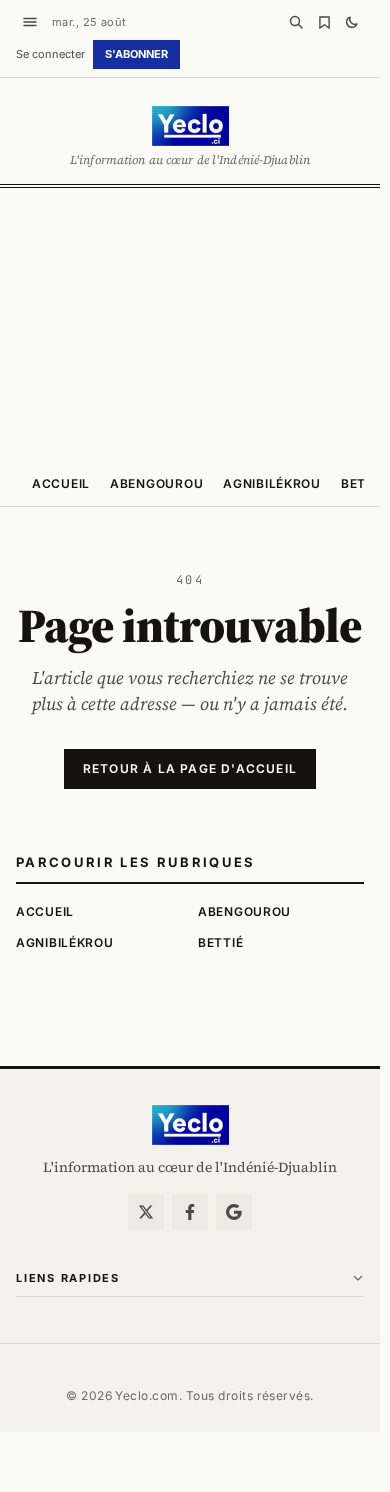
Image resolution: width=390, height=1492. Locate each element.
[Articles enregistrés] (324, 22)
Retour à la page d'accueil (190, 768)
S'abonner (136, 54)
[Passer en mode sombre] (352, 22)
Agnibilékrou (272, 483)
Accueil (61, 483)
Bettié (363, 483)
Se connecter (50, 54)
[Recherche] (296, 22)
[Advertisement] (195, 323)
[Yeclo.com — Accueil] (190, 1125)
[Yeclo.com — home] (190, 126)
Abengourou (156, 483)
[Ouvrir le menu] (30, 22)
